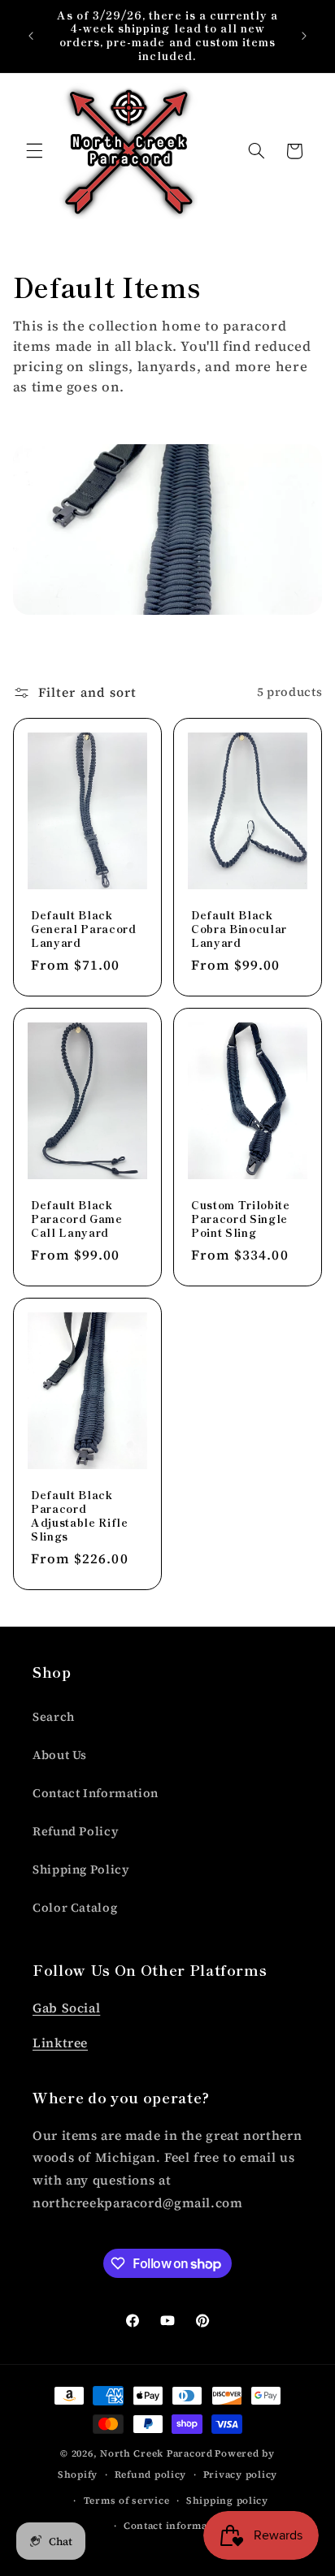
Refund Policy (76, 1831)
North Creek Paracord (157, 2453)
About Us (60, 1755)
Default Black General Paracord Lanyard (84, 929)
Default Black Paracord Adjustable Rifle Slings (80, 1516)
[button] (34, 151)
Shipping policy (227, 2500)
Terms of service (127, 2500)
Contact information (176, 2526)
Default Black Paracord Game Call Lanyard (77, 1219)
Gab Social (66, 2008)
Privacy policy (240, 2474)
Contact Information (96, 1793)
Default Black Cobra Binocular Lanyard (239, 929)
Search (54, 1717)
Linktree (60, 2043)
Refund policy (151, 2474)
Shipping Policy (81, 1869)
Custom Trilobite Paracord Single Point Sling (241, 1219)
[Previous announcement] (31, 36)
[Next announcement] (304, 36)
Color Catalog (75, 1908)
